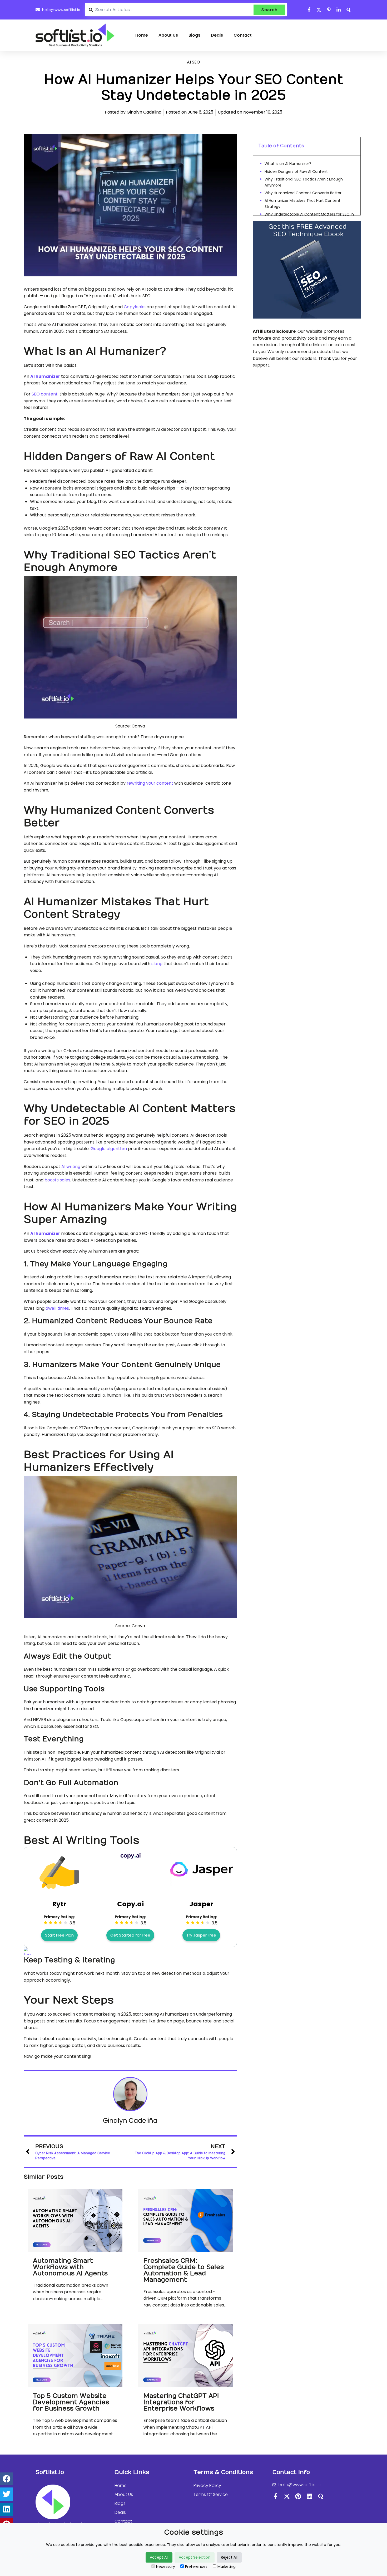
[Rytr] (59, 1891)
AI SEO (193, 62)
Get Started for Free (130, 1935)
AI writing (71, 1167)
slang (157, 964)
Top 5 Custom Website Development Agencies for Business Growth (71, 2402)
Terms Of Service (211, 2494)
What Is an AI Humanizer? (288, 164)
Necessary (166, 2567)
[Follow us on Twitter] (319, 10)
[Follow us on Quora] (349, 10)
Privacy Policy (207, 2485)
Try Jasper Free (201, 1935)
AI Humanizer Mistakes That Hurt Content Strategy (302, 203)
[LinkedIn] (309, 2496)
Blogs (194, 35)
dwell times (57, 1308)
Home (142, 35)
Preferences (196, 2567)
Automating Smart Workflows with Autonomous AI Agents (70, 2267)
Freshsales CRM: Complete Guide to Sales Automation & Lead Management (184, 2270)
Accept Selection (195, 2557)
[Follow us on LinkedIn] (339, 10)
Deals (217, 35)
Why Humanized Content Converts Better (303, 193)
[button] (7, 2479)
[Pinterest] (298, 2496)
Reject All (229, 2557)
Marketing (227, 2567)
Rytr (59, 1904)
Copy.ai (130, 1904)
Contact (243, 35)
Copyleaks (134, 307)
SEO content (45, 394)
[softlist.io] (75, 35)
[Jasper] (201, 1884)
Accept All (159, 2557)
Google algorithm (109, 1149)
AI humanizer (45, 376)
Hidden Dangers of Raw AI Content (297, 172)
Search (269, 10)
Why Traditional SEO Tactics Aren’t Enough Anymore (304, 182)
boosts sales (57, 1180)
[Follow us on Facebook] (309, 10)
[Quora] (321, 2496)
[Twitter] (287, 2496)
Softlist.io (50, 2472)
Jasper (201, 1904)
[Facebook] (276, 2496)
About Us (168, 35)
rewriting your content (150, 783)
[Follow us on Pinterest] (329, 10)
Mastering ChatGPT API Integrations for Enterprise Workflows (181, 2402)
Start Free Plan (59, 1935)
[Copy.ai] (130, 1857)
